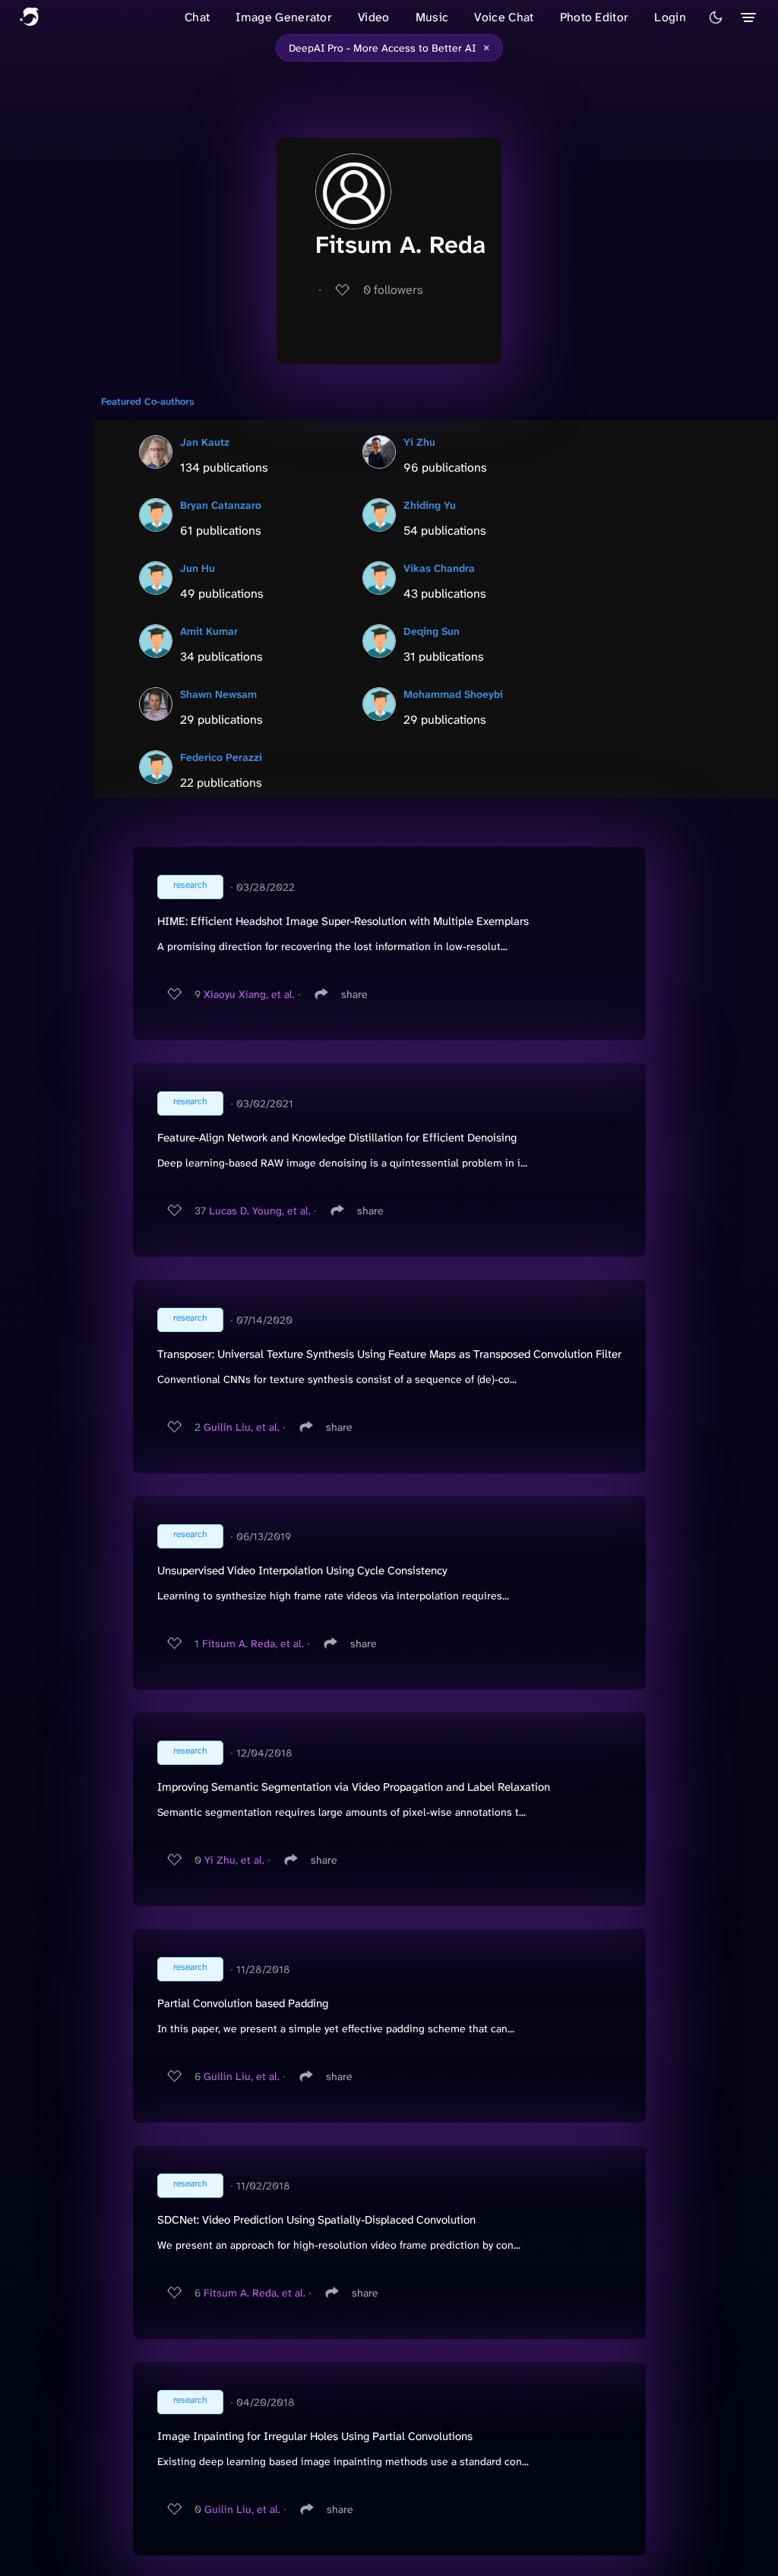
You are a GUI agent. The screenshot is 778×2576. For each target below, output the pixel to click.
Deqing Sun (432, 631)
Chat (197, 17)
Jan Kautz (205, 442)
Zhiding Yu (430, 505)
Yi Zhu (419, 442)
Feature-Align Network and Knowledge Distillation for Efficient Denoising (337, 1138)
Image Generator (284, 17)
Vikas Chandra (439, 568)
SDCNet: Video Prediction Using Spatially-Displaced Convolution (316, 2220)
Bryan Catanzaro (221, 505)
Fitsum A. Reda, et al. (253, 1643)
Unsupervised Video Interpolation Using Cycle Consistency (302, 1571)
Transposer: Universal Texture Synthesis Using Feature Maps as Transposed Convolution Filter (389, 1354)
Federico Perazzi (221, 757)
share (354, 994)
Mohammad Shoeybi (453, 694)
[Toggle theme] (716, 17)
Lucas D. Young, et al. (260, 1211)
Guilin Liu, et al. (242, 1427)
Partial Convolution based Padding (243, 2003)
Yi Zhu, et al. (234, 1860)
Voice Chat (504, 17)
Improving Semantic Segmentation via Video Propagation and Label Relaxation (354, 1787)
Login (670, 17)
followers (393, 290)
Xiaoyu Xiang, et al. (249, 994)
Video (374, 17)
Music (432, 17)
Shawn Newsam (218, 694)
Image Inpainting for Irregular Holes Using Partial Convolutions (315, 2436)
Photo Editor (595, 17)
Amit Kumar (209, 631)
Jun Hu (198, 568)
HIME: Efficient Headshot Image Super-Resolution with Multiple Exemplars (343, 921)
